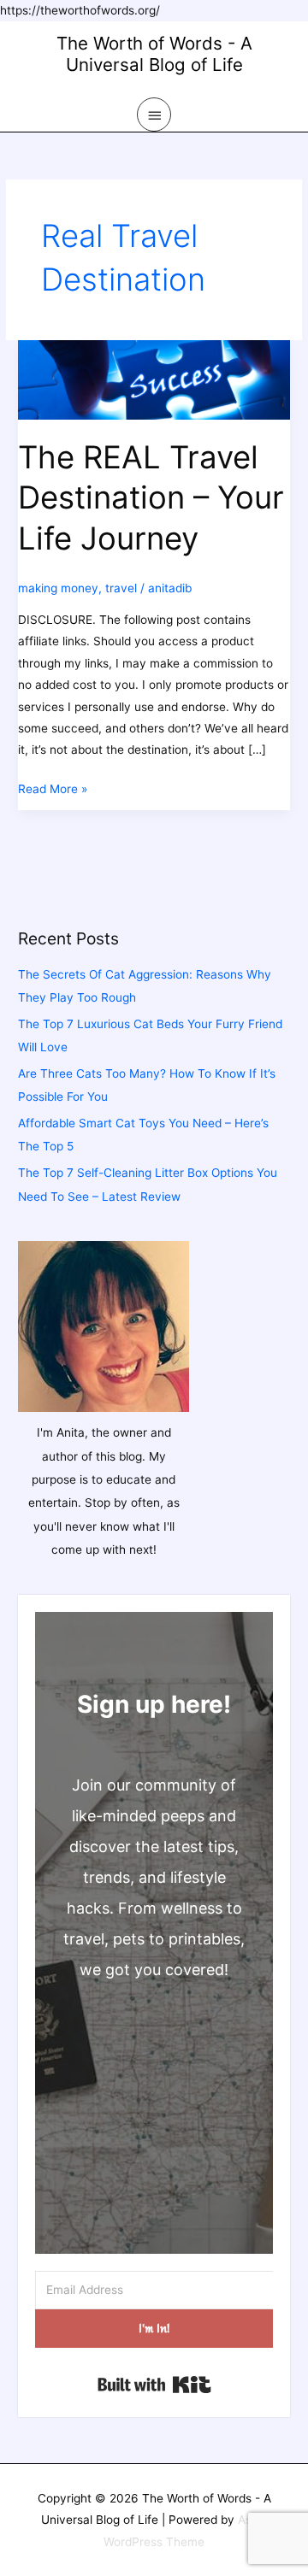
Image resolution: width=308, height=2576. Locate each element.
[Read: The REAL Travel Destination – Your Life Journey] (154, 379)
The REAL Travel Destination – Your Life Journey (151, 498)
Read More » (53, 791)
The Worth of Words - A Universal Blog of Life (154, 54)
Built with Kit (154, 2385)
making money (58, 588)
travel (121, 588)
